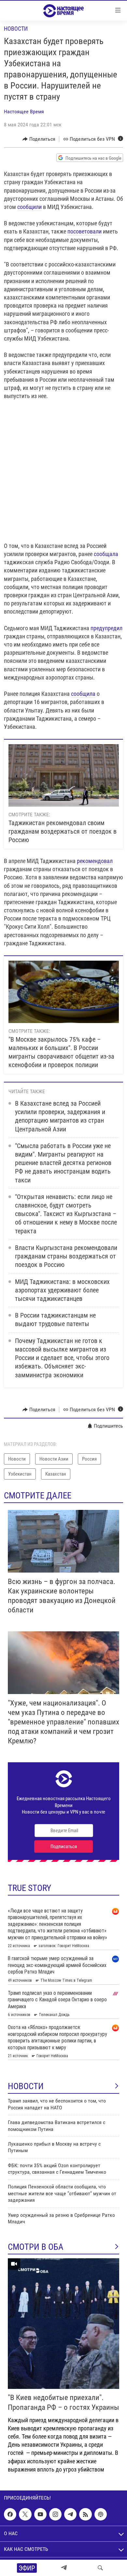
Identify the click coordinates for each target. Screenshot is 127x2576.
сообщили (29, 207)
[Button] (39, 139)
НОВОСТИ (26, 2086)
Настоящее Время (24, 112)
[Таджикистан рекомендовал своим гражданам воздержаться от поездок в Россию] (64, 775)
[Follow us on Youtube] (40, 2514)
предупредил (106, 628)
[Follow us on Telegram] (70, 2514)
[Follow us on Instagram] (55, 2514)
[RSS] (85, 2514)
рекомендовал (95, 861)
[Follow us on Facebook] (10, 2514)
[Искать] (100, 2568)
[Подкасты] (101, 2514)
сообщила (83, 694)
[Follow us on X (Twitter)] (25, 2514)
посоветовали (85, 231)
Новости (16, 29)
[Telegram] (64, 2568)
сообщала (106, 554)
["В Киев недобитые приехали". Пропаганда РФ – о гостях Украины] (63, 2324)
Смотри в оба (36, 2247)
